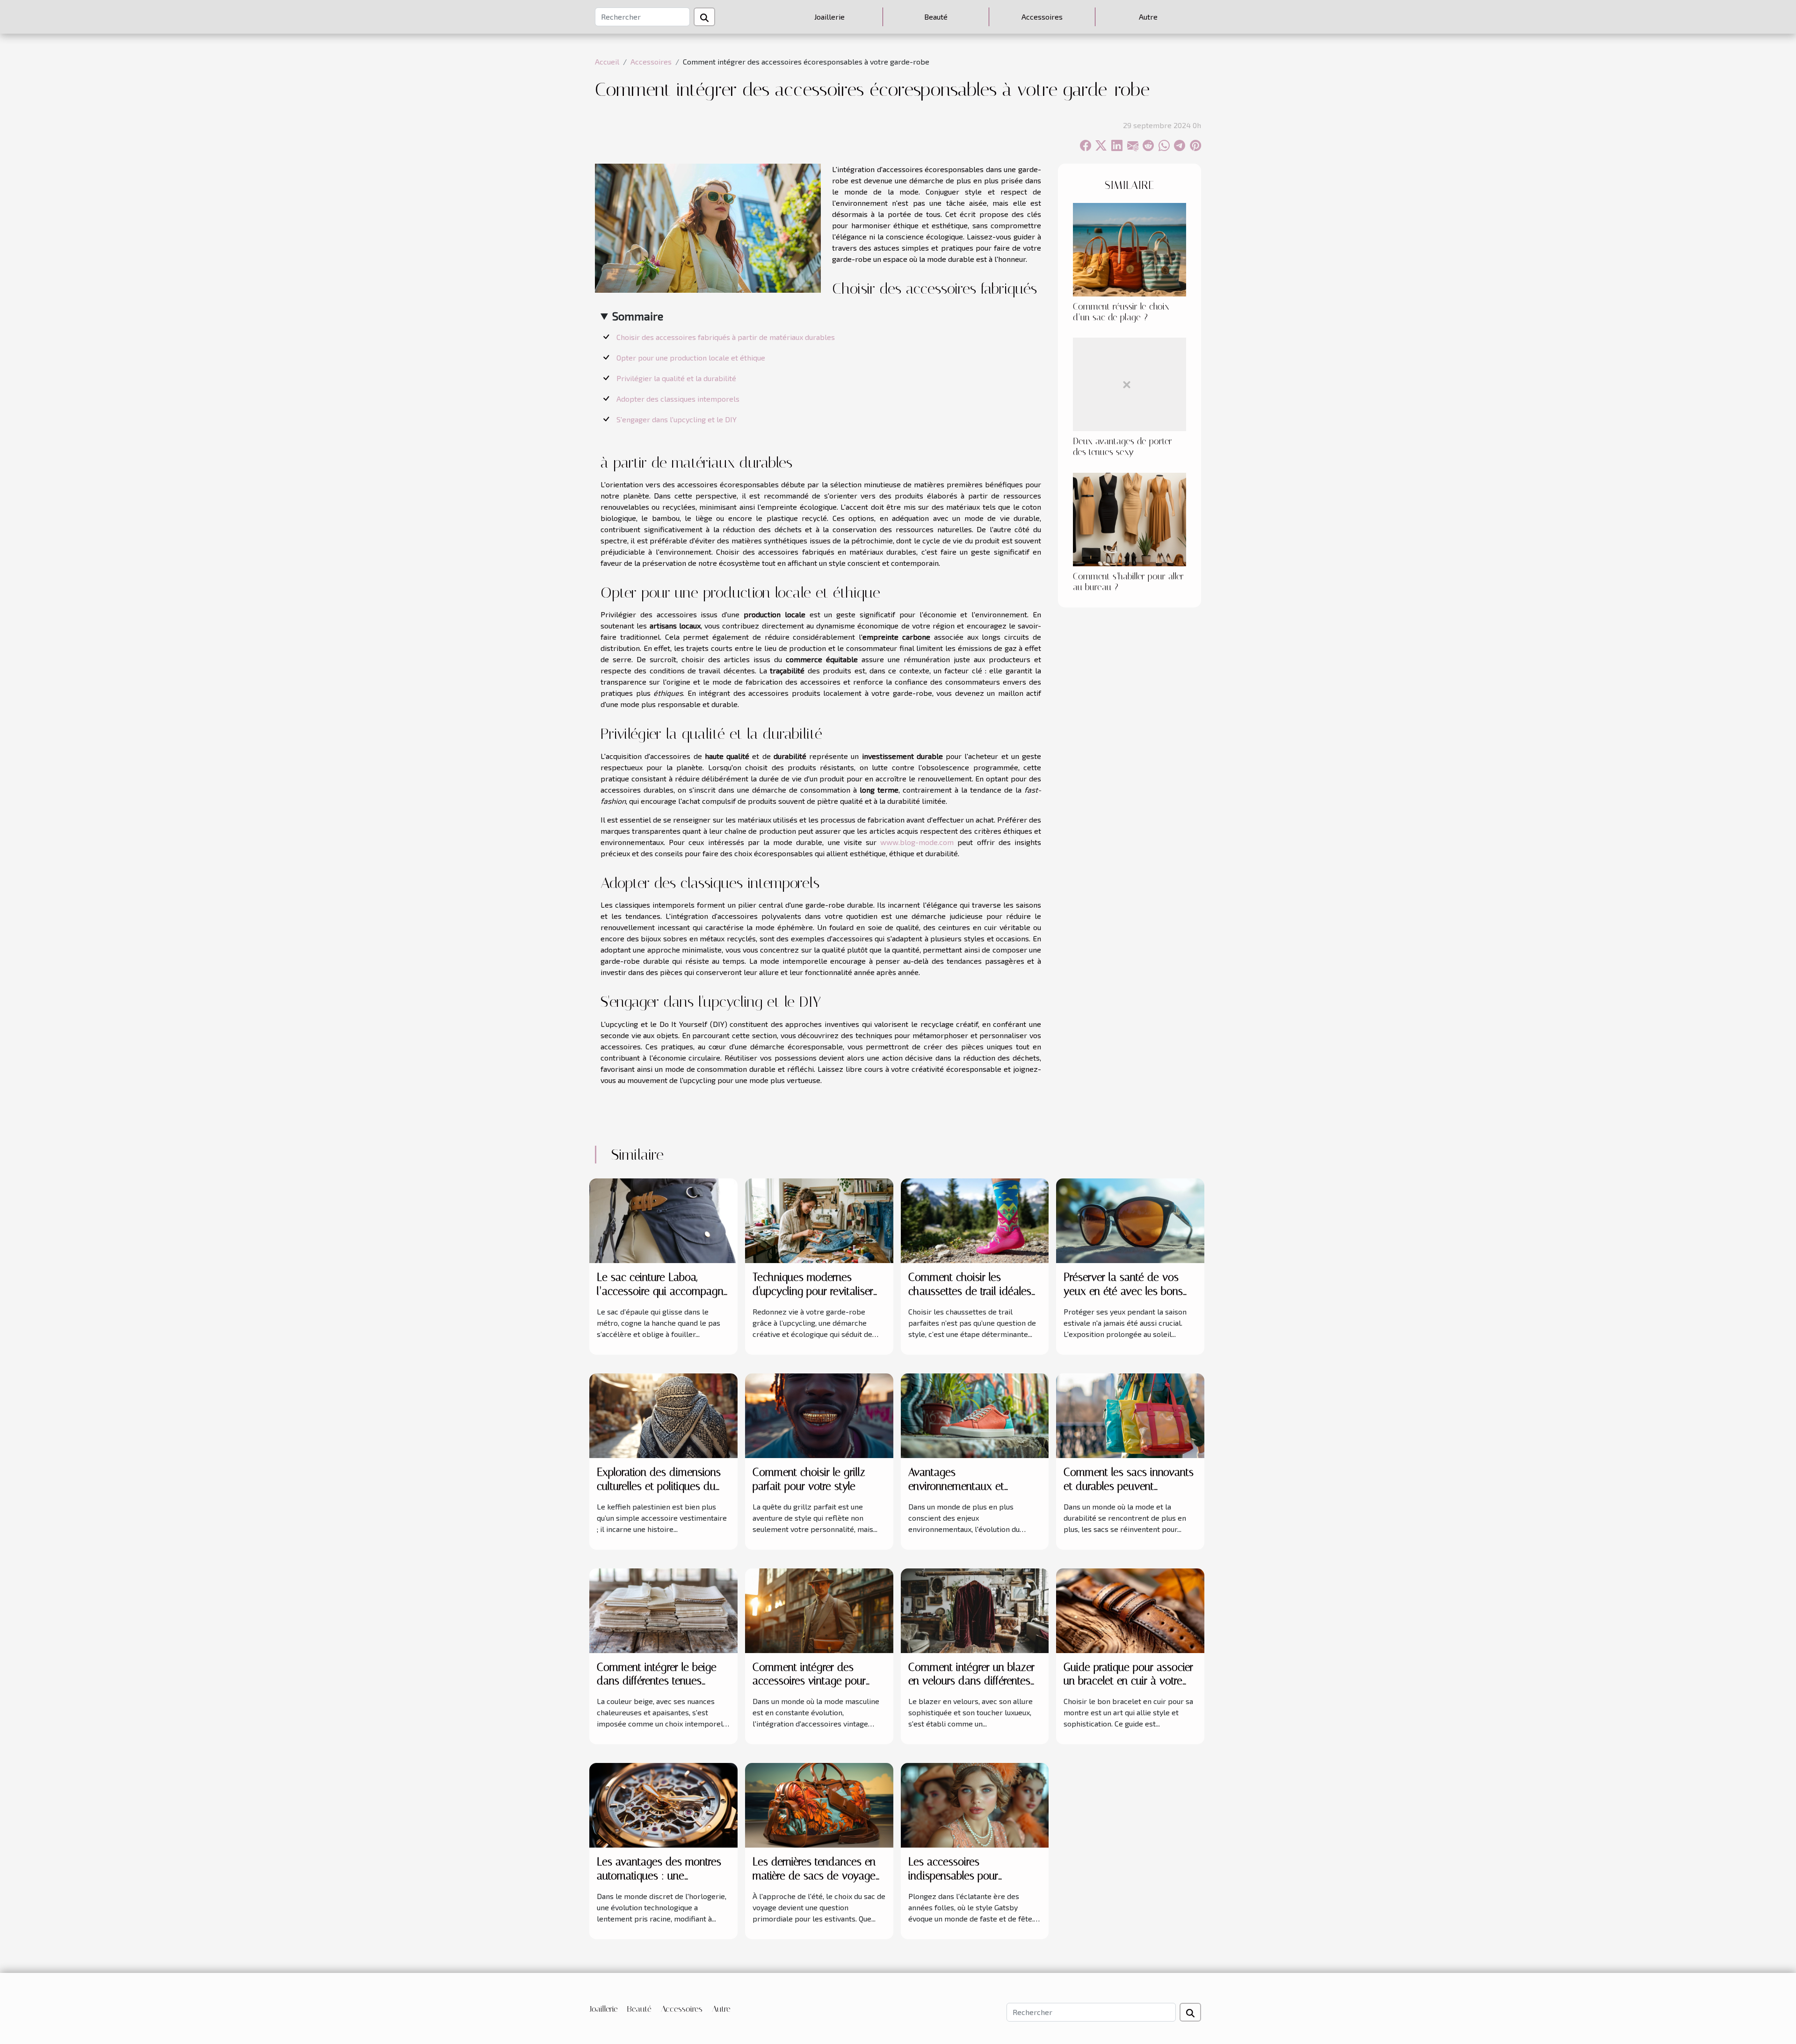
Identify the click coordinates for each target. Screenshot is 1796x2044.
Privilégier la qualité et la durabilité (676, 378)
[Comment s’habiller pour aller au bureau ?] (1130, 518)
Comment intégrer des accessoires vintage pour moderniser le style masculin (817, 1681)
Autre (1148, 17)
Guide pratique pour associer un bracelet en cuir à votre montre (1128, 1681)
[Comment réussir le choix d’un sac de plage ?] (1130, 249)
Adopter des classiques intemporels (678, 399)
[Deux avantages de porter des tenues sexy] (1130, 383)
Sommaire (638, 316)
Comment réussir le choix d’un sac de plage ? (1121, 312)
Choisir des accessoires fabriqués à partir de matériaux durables (726, 337)
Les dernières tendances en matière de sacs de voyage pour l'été (814, 1876)
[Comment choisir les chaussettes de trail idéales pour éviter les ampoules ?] (975, 1219)
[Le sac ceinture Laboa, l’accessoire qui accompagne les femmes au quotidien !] (663, 1219)
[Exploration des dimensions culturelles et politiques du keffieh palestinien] (663, 1414)
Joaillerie (829, 17)
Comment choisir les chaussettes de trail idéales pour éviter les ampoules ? (970, 1291)
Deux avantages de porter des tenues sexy (1122, 447)
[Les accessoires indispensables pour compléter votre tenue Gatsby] (975, 1804)
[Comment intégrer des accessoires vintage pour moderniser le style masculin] (819, 1609)
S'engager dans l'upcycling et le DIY (677, 419)
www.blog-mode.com (917, 842)
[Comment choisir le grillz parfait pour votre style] (819, 1414)
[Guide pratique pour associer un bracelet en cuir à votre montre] (1130, 1609)
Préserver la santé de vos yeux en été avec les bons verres (1123, 1291)
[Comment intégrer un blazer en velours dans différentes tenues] (975, 1609)
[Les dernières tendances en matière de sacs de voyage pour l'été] (819, 1804)
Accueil (607, 61)
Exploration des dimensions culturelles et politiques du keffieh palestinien (659, 1486)
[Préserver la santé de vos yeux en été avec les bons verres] (1130, 1219)
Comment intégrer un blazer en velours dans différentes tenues (971, 1681)
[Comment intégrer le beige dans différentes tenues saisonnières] (663, 1609)
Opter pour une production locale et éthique (691, 358)
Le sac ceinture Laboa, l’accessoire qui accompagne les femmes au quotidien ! (663, 1291)
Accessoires (1042, 17)
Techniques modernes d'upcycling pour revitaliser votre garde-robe (813, 1291)
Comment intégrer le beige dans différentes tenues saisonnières (657, 1681)
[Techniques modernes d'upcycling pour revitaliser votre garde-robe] (819, 1219)
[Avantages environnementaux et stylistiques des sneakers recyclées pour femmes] (975, 1414)
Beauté (936, 17)
